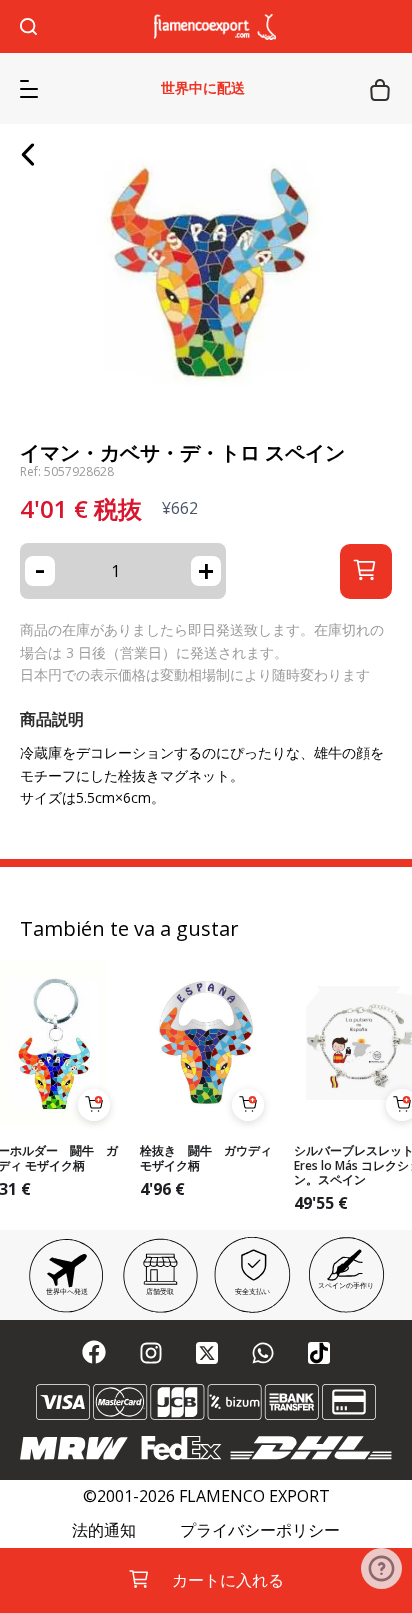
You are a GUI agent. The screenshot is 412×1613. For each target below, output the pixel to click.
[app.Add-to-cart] (94, 1105)
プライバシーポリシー (260, 1530)
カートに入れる (228, 1580)
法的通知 (104, 1530)
